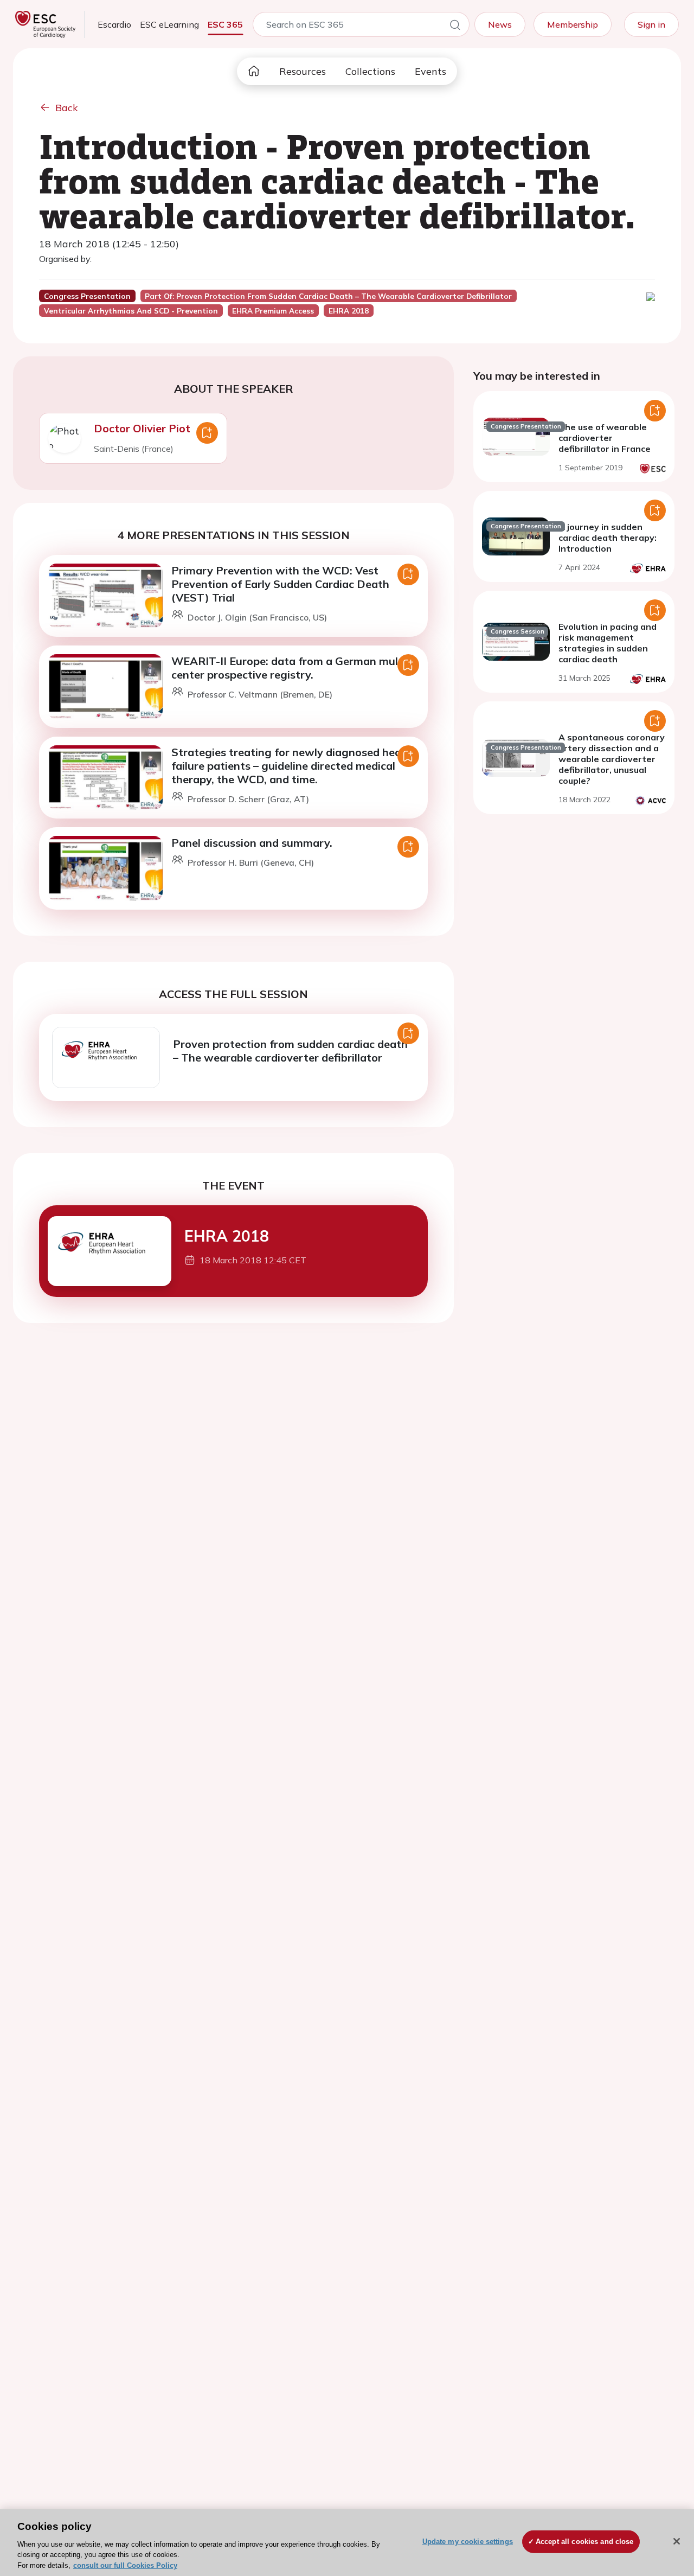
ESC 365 (225, 24)
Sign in (651, 24)
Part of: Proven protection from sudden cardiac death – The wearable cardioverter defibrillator (328, 296)
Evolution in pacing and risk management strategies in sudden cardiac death (608, 643)
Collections (370, 71)
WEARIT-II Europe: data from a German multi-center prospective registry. (291, 668)
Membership (573, 24)
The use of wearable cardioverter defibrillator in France (605, 438)
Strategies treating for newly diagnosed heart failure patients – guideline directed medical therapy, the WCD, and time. (291, 766)
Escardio (114, 24)
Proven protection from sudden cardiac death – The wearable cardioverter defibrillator (290, 1051)
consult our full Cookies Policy (125, 2565)
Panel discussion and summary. (252, 843)
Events (430, 71)
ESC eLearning (169, 24)
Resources (303, 71)
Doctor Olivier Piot (142, 428)
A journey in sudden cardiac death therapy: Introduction (608, 538)
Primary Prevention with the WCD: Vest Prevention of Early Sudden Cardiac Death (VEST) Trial (280, 584)
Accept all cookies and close (585, 2542)
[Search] (455, 27)
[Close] (677, 2541)
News (500, 24)
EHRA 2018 (227, 1236)
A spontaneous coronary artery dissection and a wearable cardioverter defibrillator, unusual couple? (612, 759)
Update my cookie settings (468, 2542)
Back (67, 108)
